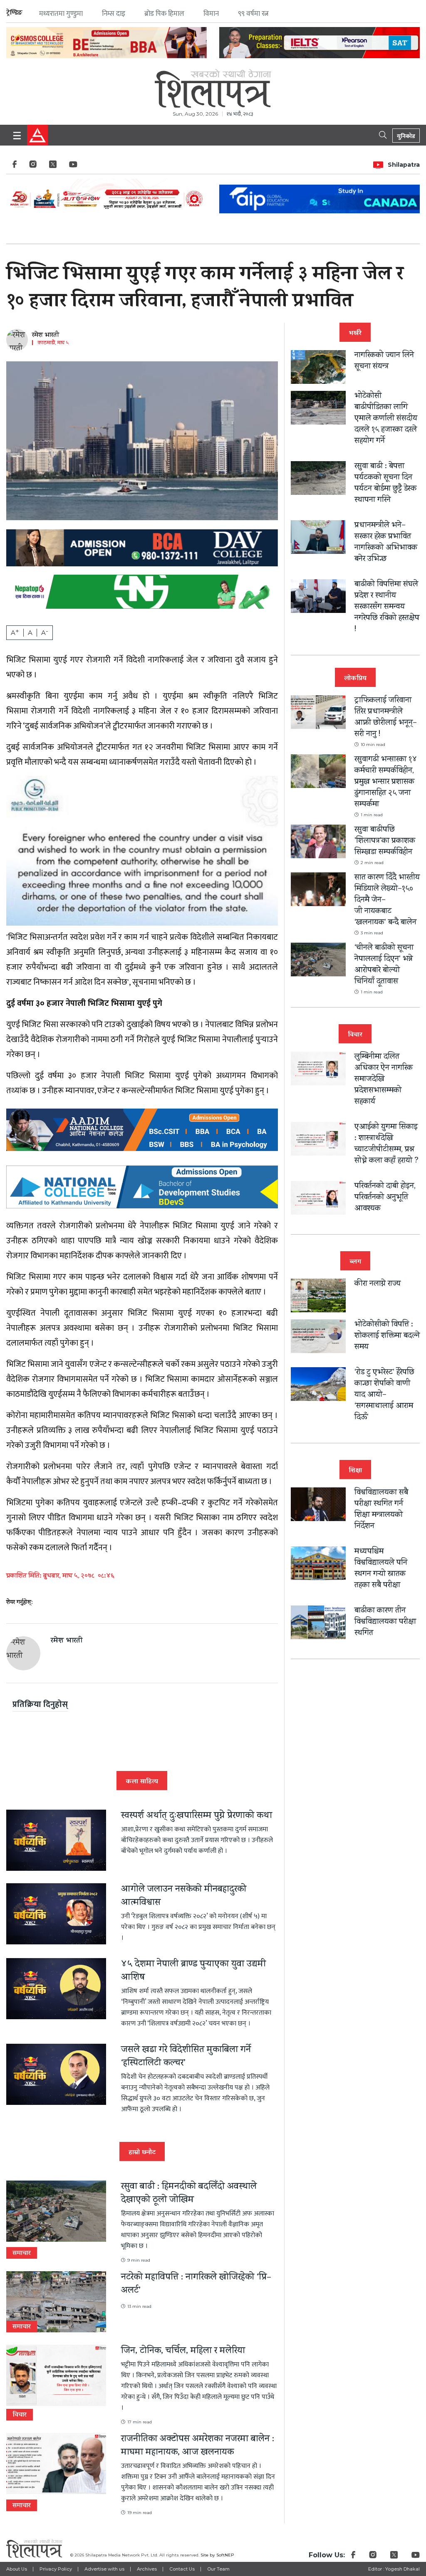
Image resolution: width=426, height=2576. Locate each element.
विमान (211, 14)
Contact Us (182, 2569)
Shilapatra (404, 165)
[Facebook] (15, 167)
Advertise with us (104, 2569)
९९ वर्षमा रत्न (253, 14)
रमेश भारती (46, 336)
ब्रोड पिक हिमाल (164, 14)
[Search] (384, 134)
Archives (147, 2569)
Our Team (218, 2569)
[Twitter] (53, 167)
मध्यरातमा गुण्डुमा (61, 14)
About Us (17, 2569)
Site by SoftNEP (217, 2555)
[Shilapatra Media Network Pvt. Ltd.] (213, 86)
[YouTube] (73, 167)
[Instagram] (33, 167)
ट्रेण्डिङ (14, 13)
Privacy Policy (56, 2569)
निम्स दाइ (114, 14)
